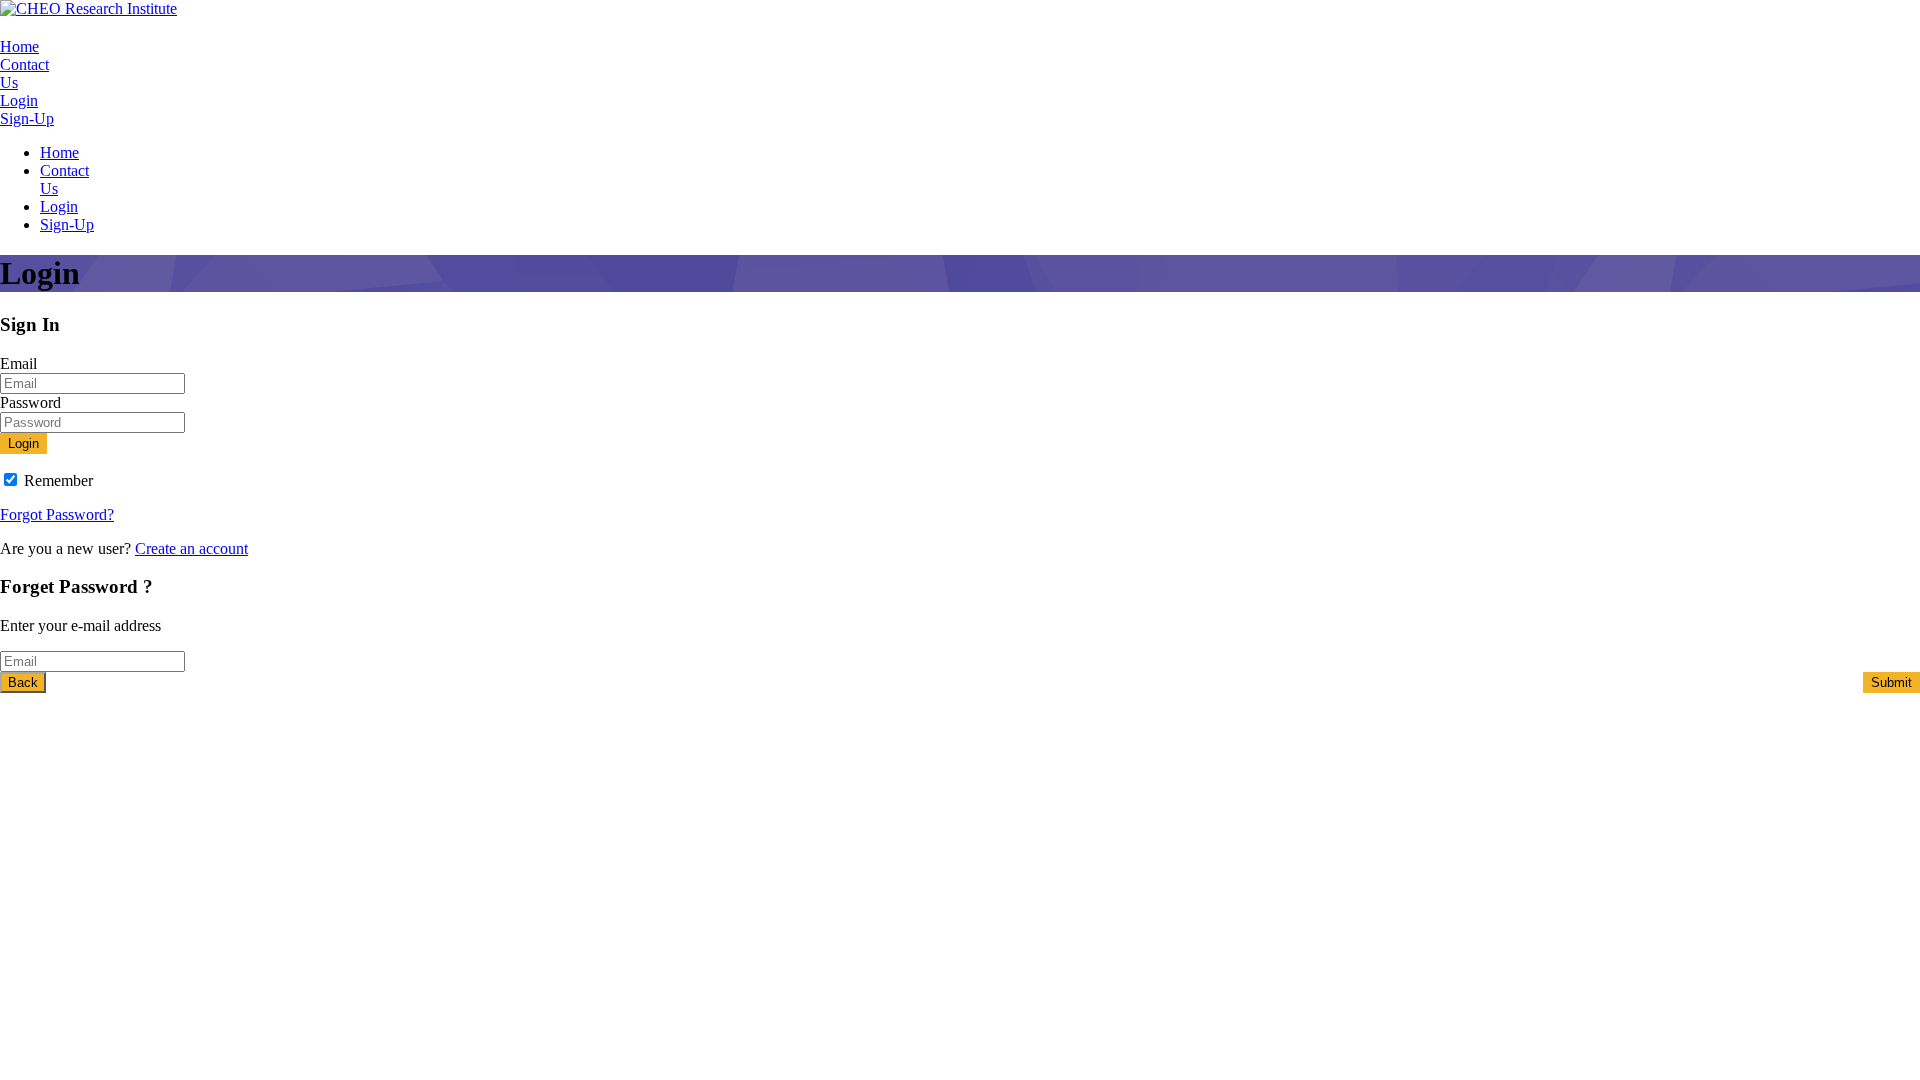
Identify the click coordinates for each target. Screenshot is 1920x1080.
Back (23, 682)
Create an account (191, 548)
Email (18, 363)
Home (19, 46)
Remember (58, 480)
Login (19, 100)
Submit (1891, 682)
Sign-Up (27, 118)
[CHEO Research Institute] (88, 8)
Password (30, 402)
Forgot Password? (57, 514)
